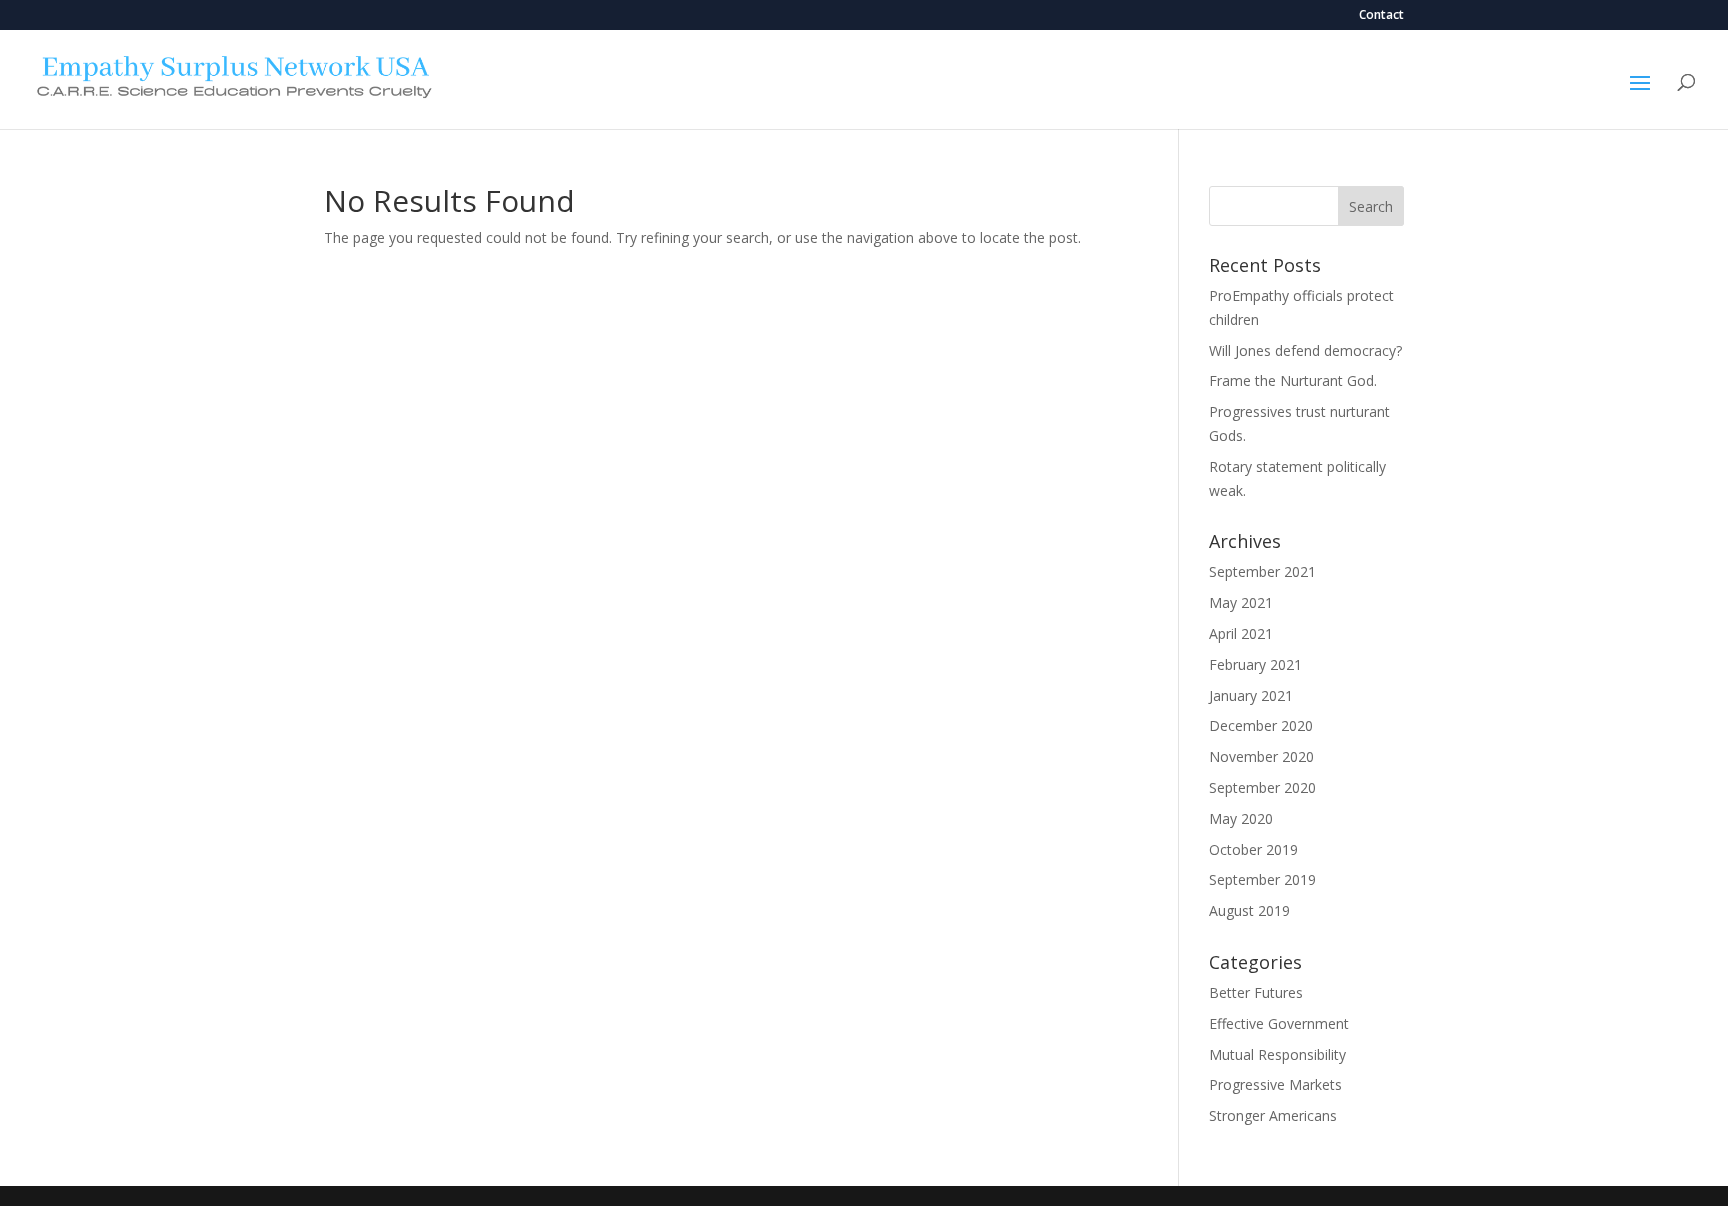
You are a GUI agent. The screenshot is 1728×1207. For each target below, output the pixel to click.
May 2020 (1241, 818)
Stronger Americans (1273, 1115)
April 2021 (1241, 633)
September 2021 (1262, 571)
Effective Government (1279, 1023)
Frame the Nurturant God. (1293, 380)
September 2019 (1262, 879)
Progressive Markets (1275, 1084)
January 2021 (1251, 695)
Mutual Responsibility (1277, 1054)
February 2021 (1255, 664)
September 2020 (1262, 787)
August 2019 (1249, 910)
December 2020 (1261, 725)
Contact (1381, 16)
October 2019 (1253, 849)
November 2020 (1261, 756)
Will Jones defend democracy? (1305, 350)
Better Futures (1256, 992)
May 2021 (1241, 602)
